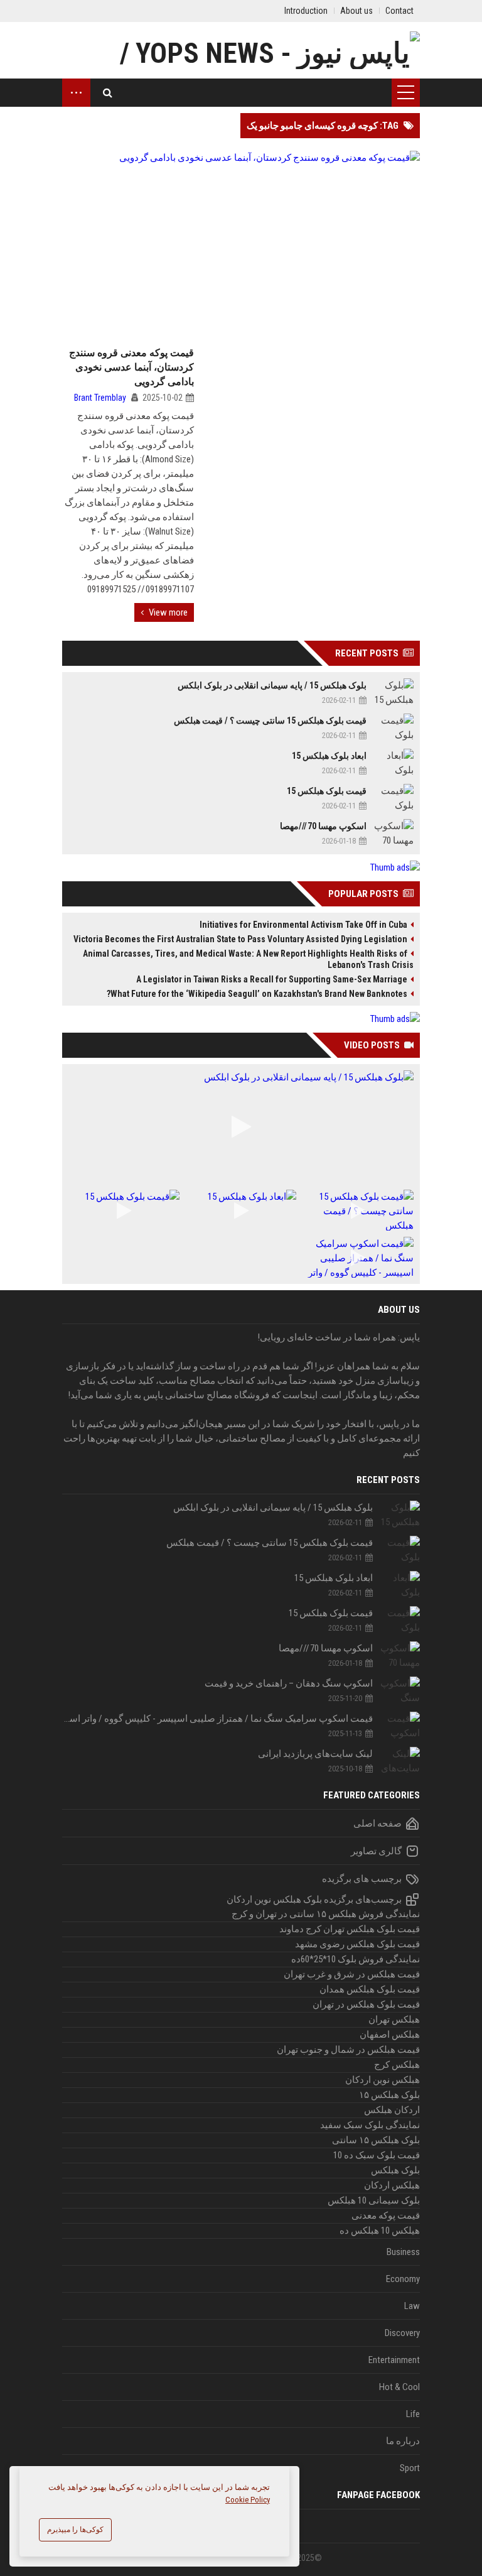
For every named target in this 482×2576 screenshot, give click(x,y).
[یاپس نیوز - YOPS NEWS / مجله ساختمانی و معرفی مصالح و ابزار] (241, 50)
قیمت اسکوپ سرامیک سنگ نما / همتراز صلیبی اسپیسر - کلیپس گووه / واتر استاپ (217, 1719)
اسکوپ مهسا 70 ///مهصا (323, 826)
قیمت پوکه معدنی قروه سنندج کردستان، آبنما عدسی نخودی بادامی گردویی (131, 367)
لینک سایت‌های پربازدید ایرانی (315, 1754)
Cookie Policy (248, 2500)
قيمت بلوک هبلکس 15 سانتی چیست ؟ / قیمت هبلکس (270, 720)
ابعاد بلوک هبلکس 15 (329, 756)
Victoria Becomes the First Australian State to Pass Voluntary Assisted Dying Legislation (240, 939)
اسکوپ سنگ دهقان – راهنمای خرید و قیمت (289, 1683)
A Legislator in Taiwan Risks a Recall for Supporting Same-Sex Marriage (272, 979)
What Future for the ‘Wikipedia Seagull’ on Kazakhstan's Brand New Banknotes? (257, 994)
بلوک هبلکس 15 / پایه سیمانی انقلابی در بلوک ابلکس (272, 685)
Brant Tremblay (100, 398)
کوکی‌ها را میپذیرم (75, 2530)
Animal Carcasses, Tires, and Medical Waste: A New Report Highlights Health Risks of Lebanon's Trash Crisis (248, 959)
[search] (108, 93)
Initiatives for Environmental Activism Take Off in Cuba (303, 925)
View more (168, 612)
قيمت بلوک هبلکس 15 (327, 791)
